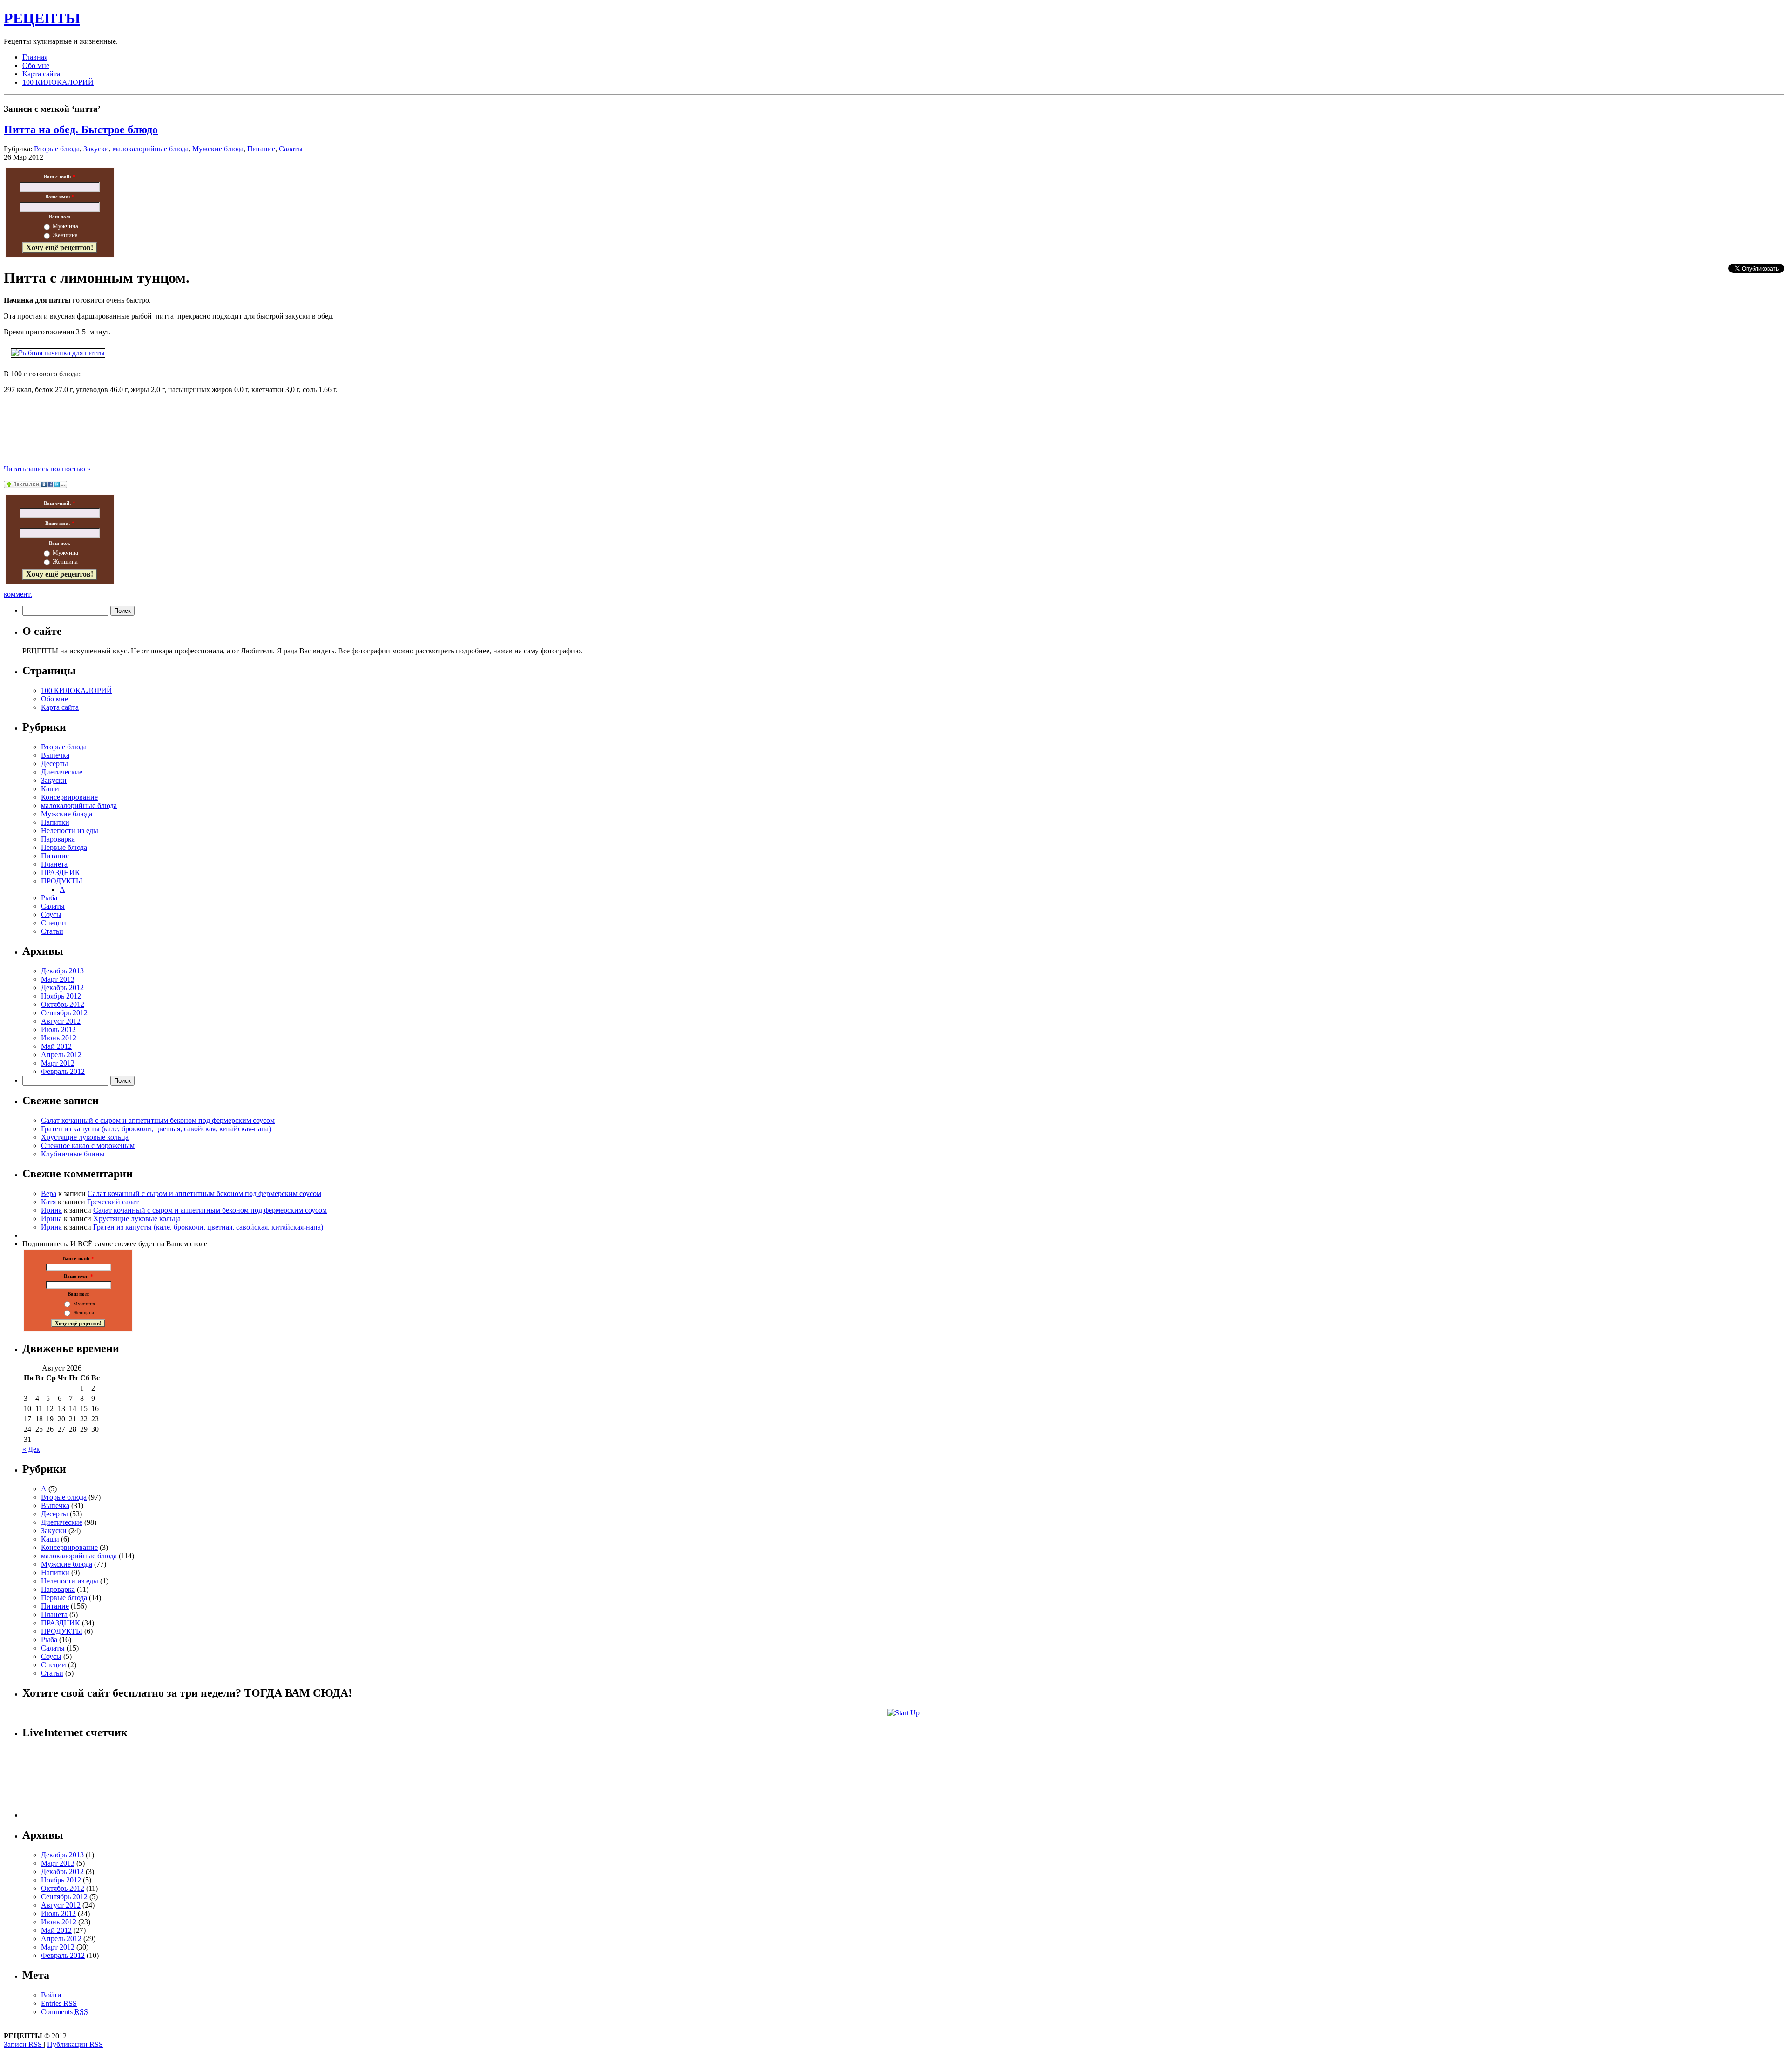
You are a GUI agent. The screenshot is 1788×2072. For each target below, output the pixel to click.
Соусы (51, 914)
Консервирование (69, 797)
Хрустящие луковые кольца (85, 1137)
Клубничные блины (73, 1154)
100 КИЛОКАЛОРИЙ (58, 82)
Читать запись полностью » (47, 469)
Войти (51, 1995)
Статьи (52, 931)
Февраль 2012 (63, 1071)
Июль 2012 (58, 1029)
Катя (48, 1202)
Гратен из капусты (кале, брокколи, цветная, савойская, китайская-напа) (156, 1129)
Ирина (51, 1210)
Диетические (62, 772)
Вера (49, 1193)
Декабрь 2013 (62, 971)
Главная (35, 57)
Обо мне (36, 65)
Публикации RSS (75, 2044)
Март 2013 (58, 979)
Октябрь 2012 (63, 1004)
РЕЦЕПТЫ (42, 18)
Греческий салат (113, 1202)
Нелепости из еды (70, 831)
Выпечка (55, 755)
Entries (59, 2003)
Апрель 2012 (61, 1055)
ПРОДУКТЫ (62, 881)
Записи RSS (24, 2044)
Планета (54, 864)
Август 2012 (61, 1021)
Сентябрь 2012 (64, 1013)
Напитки (55, 822)
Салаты (291, 149)
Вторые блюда (57, 149)
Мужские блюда (218, 149)
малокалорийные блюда (151, 149)
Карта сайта (41, 74)
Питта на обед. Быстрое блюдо (81, 129)
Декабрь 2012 (62, 988)
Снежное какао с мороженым (88, 1145)
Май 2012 (56, 1046)
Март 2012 (58, 1063)
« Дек (31, 1449)
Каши (50, 789)
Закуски (96, 149)
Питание (261, 149)
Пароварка (58, 839)
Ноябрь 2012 (61, 996)
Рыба (49, 898)
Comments (64, 2012)
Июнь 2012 (59, 1038)
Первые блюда (64, 847)
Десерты (54, 764)
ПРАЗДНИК (61, 873)
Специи (54, 923)
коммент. (18, 594)
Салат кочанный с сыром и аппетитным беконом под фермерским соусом (158, 1120)
